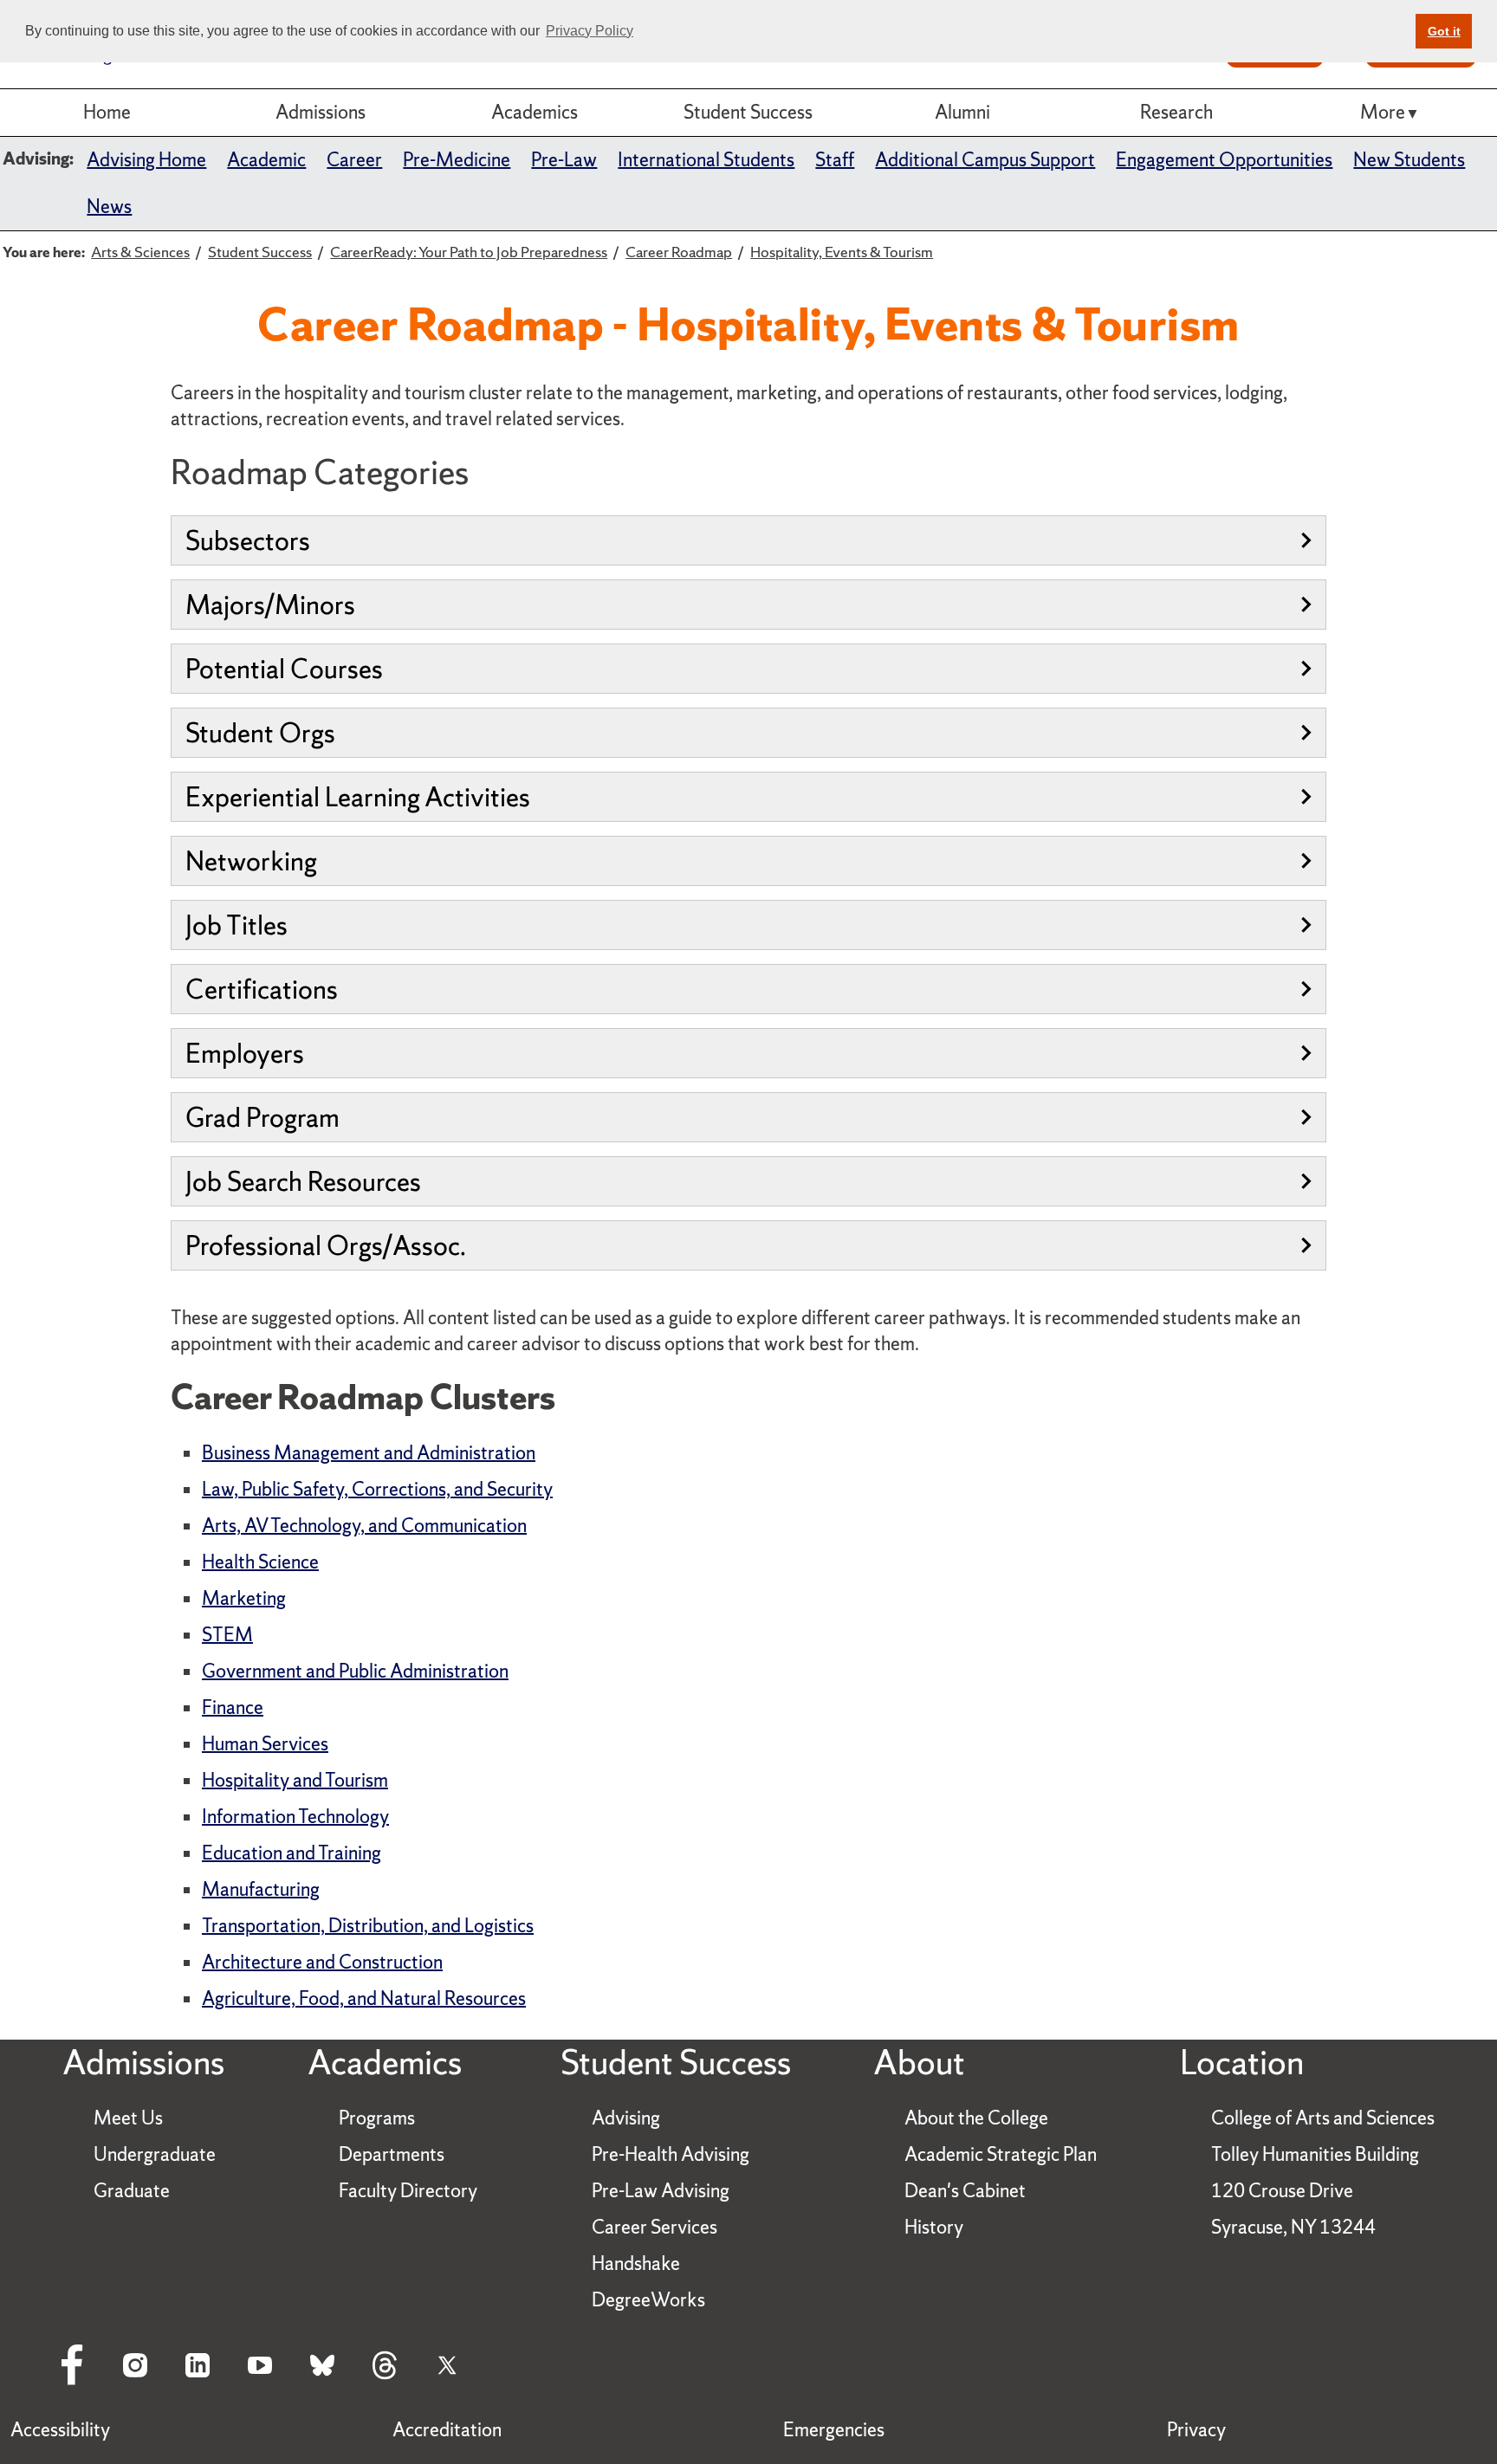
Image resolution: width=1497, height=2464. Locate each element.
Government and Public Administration (355, 1671)
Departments (392, 2154)
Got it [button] (1444, 31)
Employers (245, 1053)
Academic (266, 160)
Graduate (132, 2191)
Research (1176, 112)
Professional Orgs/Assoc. (326, 1245)
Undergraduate (155, 2154)
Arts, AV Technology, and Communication (364, 1526)
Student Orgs (260, 733)
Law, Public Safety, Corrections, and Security (377, 1489)
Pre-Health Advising (671, 2154)
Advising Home (146, 160)
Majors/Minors (270, 605)
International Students (706, 160)
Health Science (260, 1562)
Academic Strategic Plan (1001, 2154)
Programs (377, 2118)
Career (354, 160)
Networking (251, 861)
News (109, 207)
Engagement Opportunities (1224, 160)
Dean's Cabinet (965, 2191)
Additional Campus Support (985, 160)
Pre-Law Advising (661, 2191)
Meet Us (128, 2118)
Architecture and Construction (322, 1962)
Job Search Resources (303, 1181)
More (1383, 112)
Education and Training (292, 1853)
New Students (1409, 160)
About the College (976, 2118)
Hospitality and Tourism (295, 1780)
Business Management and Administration (369, 1453)
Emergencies (834, 2430)
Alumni (962, 112)
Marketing (244, 1598)
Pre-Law (564, 160)
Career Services (655, 2227)
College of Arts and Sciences (1323, 2118)
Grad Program (262, 1117)
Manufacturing (261, 1889)
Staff (835, 160)
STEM (227, 1635)
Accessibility (60, 2430)
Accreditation (447, 2430)
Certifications (262, 989)
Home (107, 112)
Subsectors (248, 540)
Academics (535, 112)
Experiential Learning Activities (358, 797)
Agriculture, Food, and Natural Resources (364, 1998)
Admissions (321, 112)
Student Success (748, 112)
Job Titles (237, 925)
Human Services (265, 1744)
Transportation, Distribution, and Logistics (368, 1926)
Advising (626, 2118)
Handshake (636, 2264)
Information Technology (295, 1817)
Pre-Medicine (457, 160)
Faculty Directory (408, 2191)
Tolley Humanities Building (1315, 2154)
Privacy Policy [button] (590, 31)
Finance (233, 1707)
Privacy (1196, 2430)
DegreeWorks (648, 2300)
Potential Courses (284, 669)
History (934, 2227)
